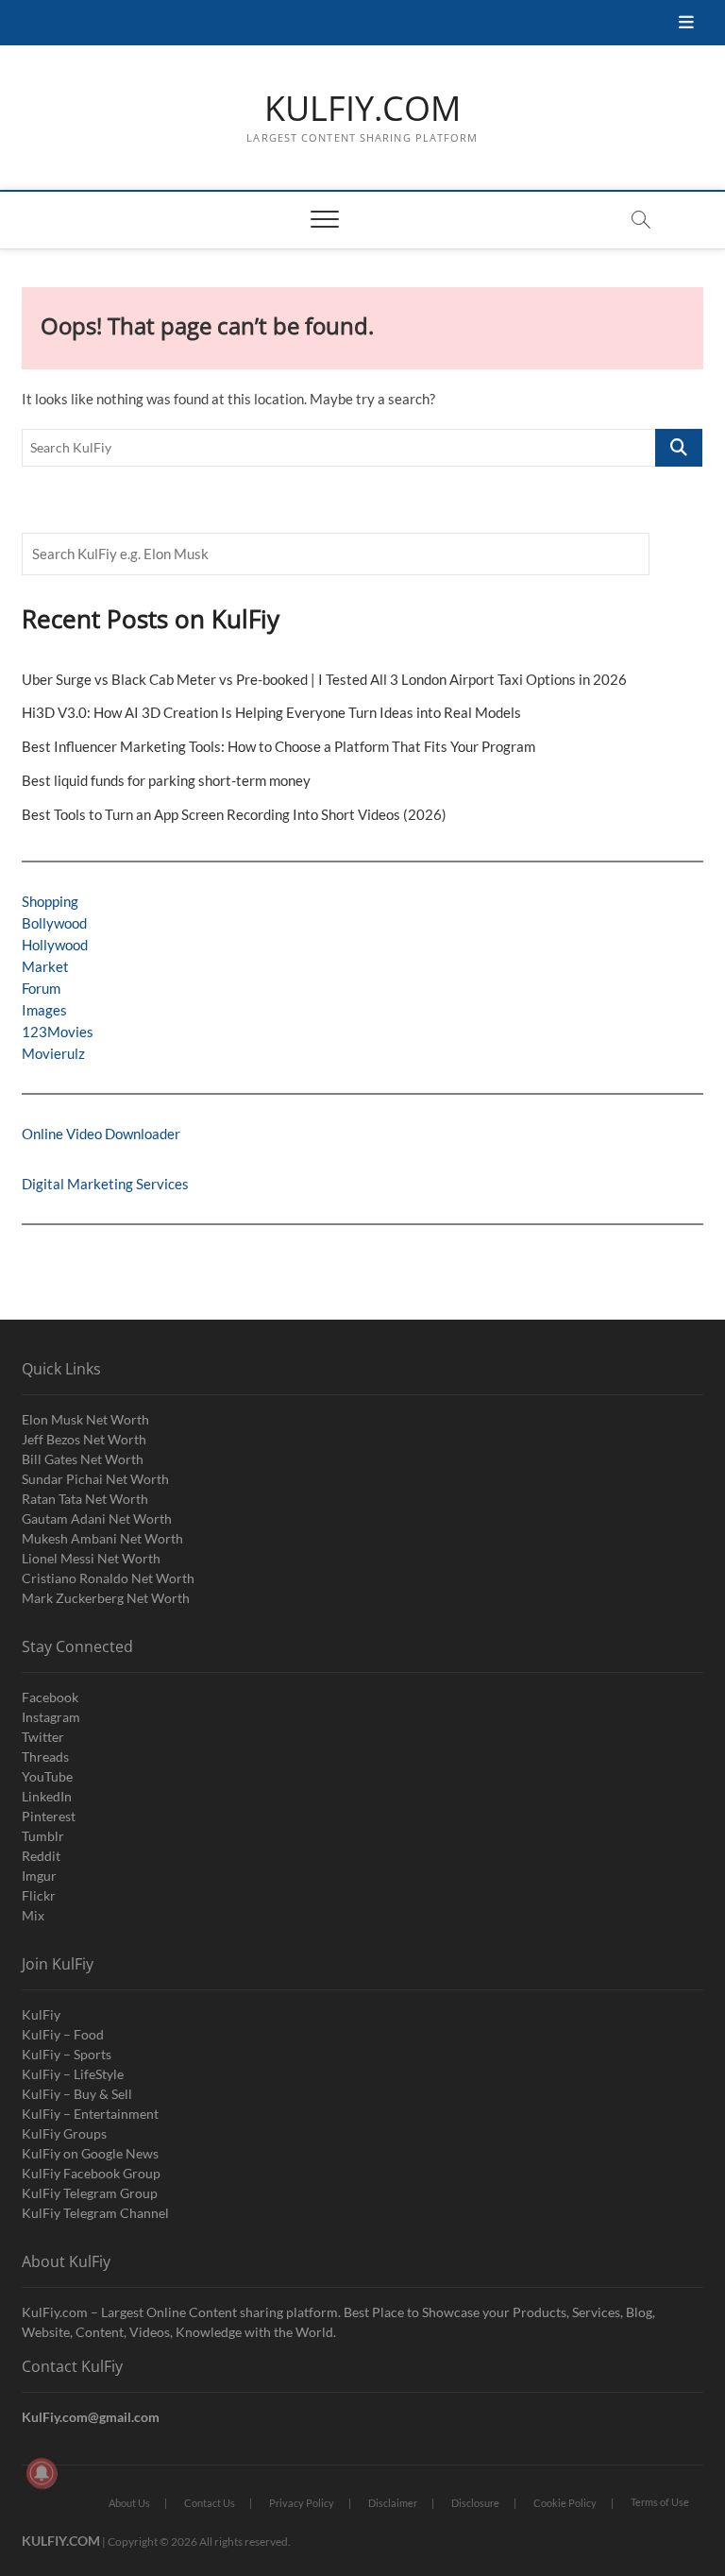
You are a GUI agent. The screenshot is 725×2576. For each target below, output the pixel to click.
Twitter (43, 1737)
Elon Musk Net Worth (85, 1419)
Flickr (39, 1895)
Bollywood (54, 923)
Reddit (41, 1856)
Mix (33, 1915)
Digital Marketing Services (105, 1184)
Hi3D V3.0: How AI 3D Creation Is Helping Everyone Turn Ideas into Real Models (271, 712)
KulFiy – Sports (67, 2054)
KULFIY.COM (362, 109)
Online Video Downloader (101, 1134)
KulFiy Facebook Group (91, 2173)
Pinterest (49, 1816)
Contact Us (210, 2503)
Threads (45, 1757)
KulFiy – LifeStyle (73, 2074)
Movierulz (53, 1053)
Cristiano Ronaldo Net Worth (108, 1578)
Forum (41, 988)
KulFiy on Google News (90, 2153)
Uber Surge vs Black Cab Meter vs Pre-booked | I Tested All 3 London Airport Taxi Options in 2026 (324, 679)
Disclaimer (393, 2503)
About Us (129, 2503)
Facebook (50, 1697)
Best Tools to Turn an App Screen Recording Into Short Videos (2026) (234, 814)
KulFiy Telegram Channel (95, 2213)
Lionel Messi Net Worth (91, 1558)
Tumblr (43, 1836)
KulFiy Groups (64, 2133)
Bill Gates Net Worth (83, 1459)
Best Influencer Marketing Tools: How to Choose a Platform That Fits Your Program (278, 746)
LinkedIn (47, 1796)
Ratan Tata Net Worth (85, 1499)
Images (44, 1010)
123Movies (58, 1032)
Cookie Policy (565, 2503)
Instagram (51, 1717)
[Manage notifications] (42, 2473)
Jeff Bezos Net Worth (84, 1439)
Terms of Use (660, 2502)
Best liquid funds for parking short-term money (166, 780)
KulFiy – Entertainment (90, 2114)
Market (45, 966)
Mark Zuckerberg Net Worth (106, 1598)
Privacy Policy (302, 2503)
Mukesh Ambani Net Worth (102, 1538)
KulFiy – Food (63, 2034)
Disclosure (475, 2503)
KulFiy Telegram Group (90, 2193)
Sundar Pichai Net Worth (95, 1479)
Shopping (50, 901)
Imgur (39, 1876)
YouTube (47, 1776)
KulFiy (41, 2014)
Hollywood (55, 945)
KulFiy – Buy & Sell (77, 2094)
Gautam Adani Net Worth (97, 1518)
